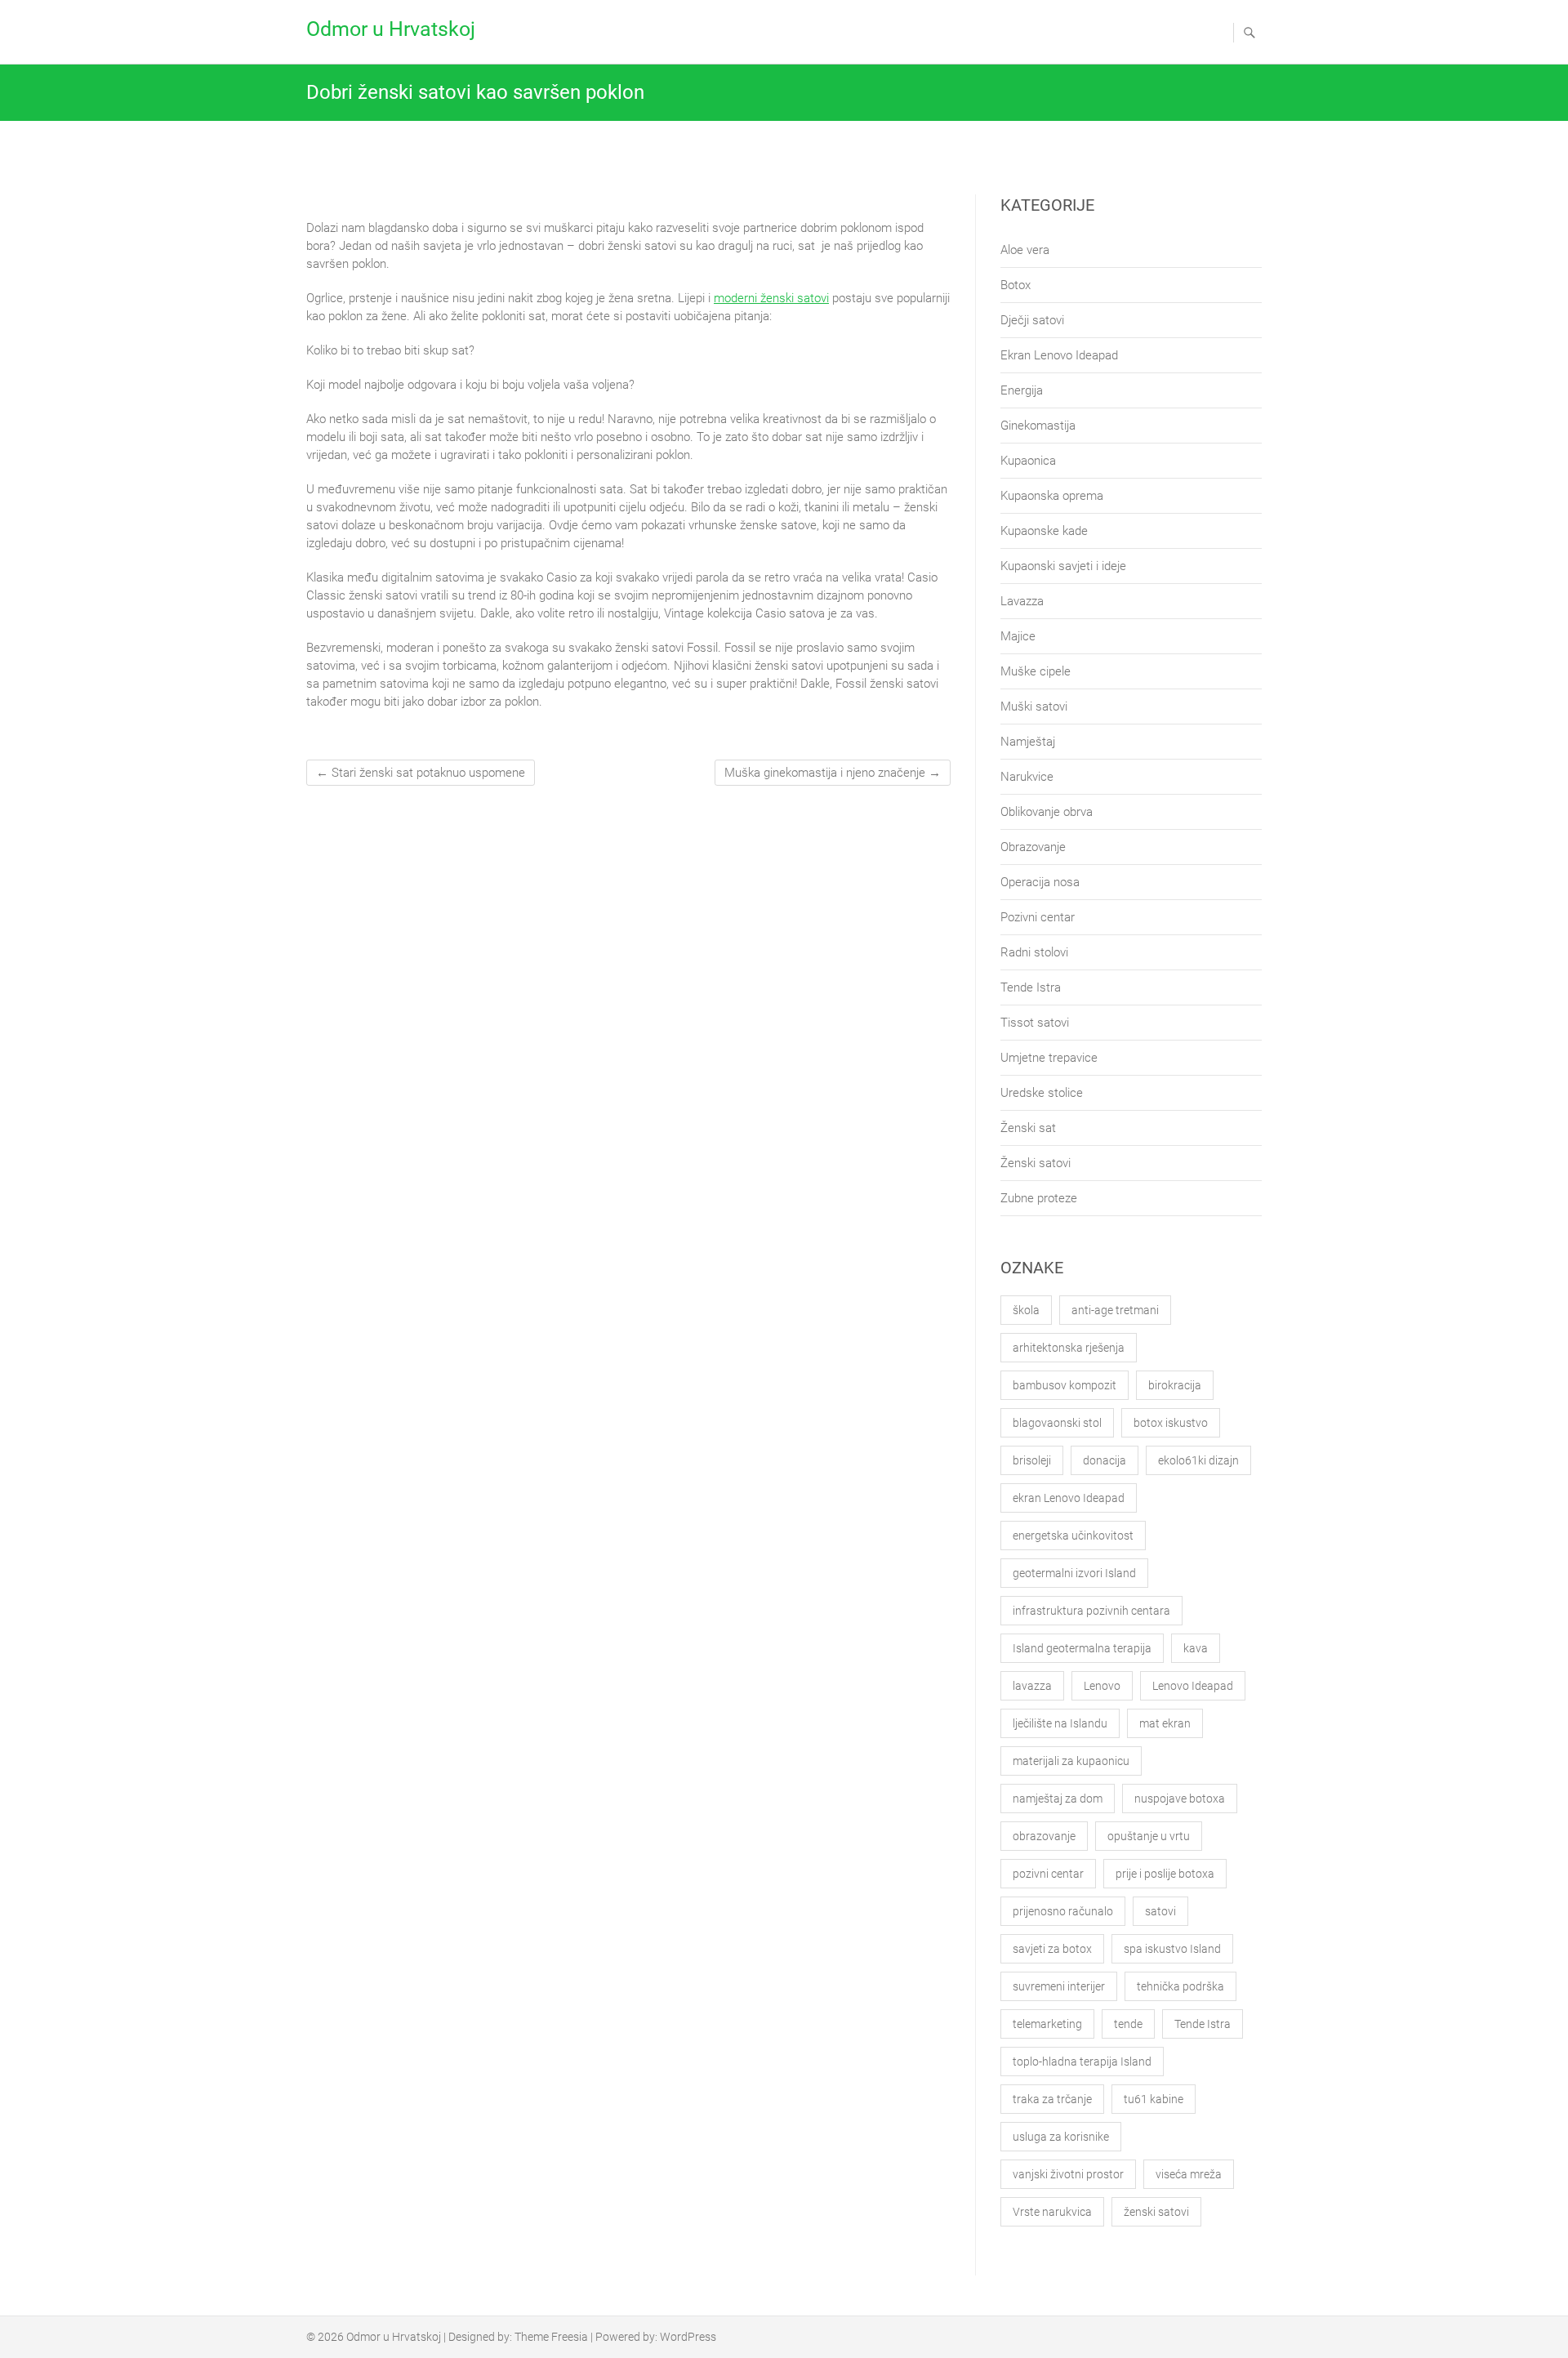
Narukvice (1027, 777)
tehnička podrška (1180, 1986)
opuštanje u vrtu (1149, 1836)
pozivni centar (1048, 1874)
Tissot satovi (1035, 1023)
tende (1128, 2024)
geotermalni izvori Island (1074, 1573)
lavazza (1032, 1686)
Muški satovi (1034, 707)
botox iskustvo (1171, 1423)
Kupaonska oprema (1052, 496)
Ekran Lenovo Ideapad (1059, 355)
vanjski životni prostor (1068, 2174)
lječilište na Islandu (1060, 1723)
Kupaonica (1028, 461)
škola (1026, 1310)
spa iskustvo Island (1172, 1949)
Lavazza (1022, 601)
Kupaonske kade (1044, 531)
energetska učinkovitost (1073, 1536)
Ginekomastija (1038, 426)
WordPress (688, 2337)
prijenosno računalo (1063, 1911)
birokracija (1175, 1385)
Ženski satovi (1036, 1163)
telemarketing (1047, 2024)
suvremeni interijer (1059, 1986)
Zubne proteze (1039, 1198)
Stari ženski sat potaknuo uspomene (421, 773)
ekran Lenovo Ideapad (1069, 1498)
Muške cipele (1036, 671)
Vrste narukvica (1052, 2212)
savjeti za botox (1052, 1949)
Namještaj (1028, 742)
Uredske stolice (1042, 1093)
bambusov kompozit (1065, 1385)
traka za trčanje (1052, 2099)
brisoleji (1032, 1460)
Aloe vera (1025, 250)
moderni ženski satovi (771, 298)
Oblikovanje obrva (1047, 812)
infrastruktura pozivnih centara (1091, 1611)
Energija (1022, 390)
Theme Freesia (551, 2337)
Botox (1016, 285)
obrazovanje (1044, 1836)
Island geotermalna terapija (1082, 1648)
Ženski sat (1028, 1128)
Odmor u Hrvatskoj (391, 29)
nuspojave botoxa (1180, 1799)
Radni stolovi (1034, 952)
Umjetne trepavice (1049, 1058)
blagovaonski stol (1057, 1423)
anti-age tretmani (1115, 1310)
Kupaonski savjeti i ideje (1063, 566)
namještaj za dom (1058, 1799)
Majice (1018, 636)
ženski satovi (1156, 2212)
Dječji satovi (1032, 320)
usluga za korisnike (1061, 2137)
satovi (1160, 1911)
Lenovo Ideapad (1193, 1686)
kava (1196, 1648)
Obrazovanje (1033, 847)
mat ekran (1165, 1723)
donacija (1105, 1460)
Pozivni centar (1038, 917)
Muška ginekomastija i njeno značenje (833, 773)
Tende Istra (1031, 987)
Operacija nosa (1040, 882)
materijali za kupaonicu (1071, 1761)
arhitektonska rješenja (1069, 1348)
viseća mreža (1189, 2174)
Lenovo (1102, 1686)
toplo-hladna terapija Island (1082, 2062)
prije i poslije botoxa (1165, 1874)
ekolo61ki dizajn (1198, 1460)
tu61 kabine (1154, 2099)
